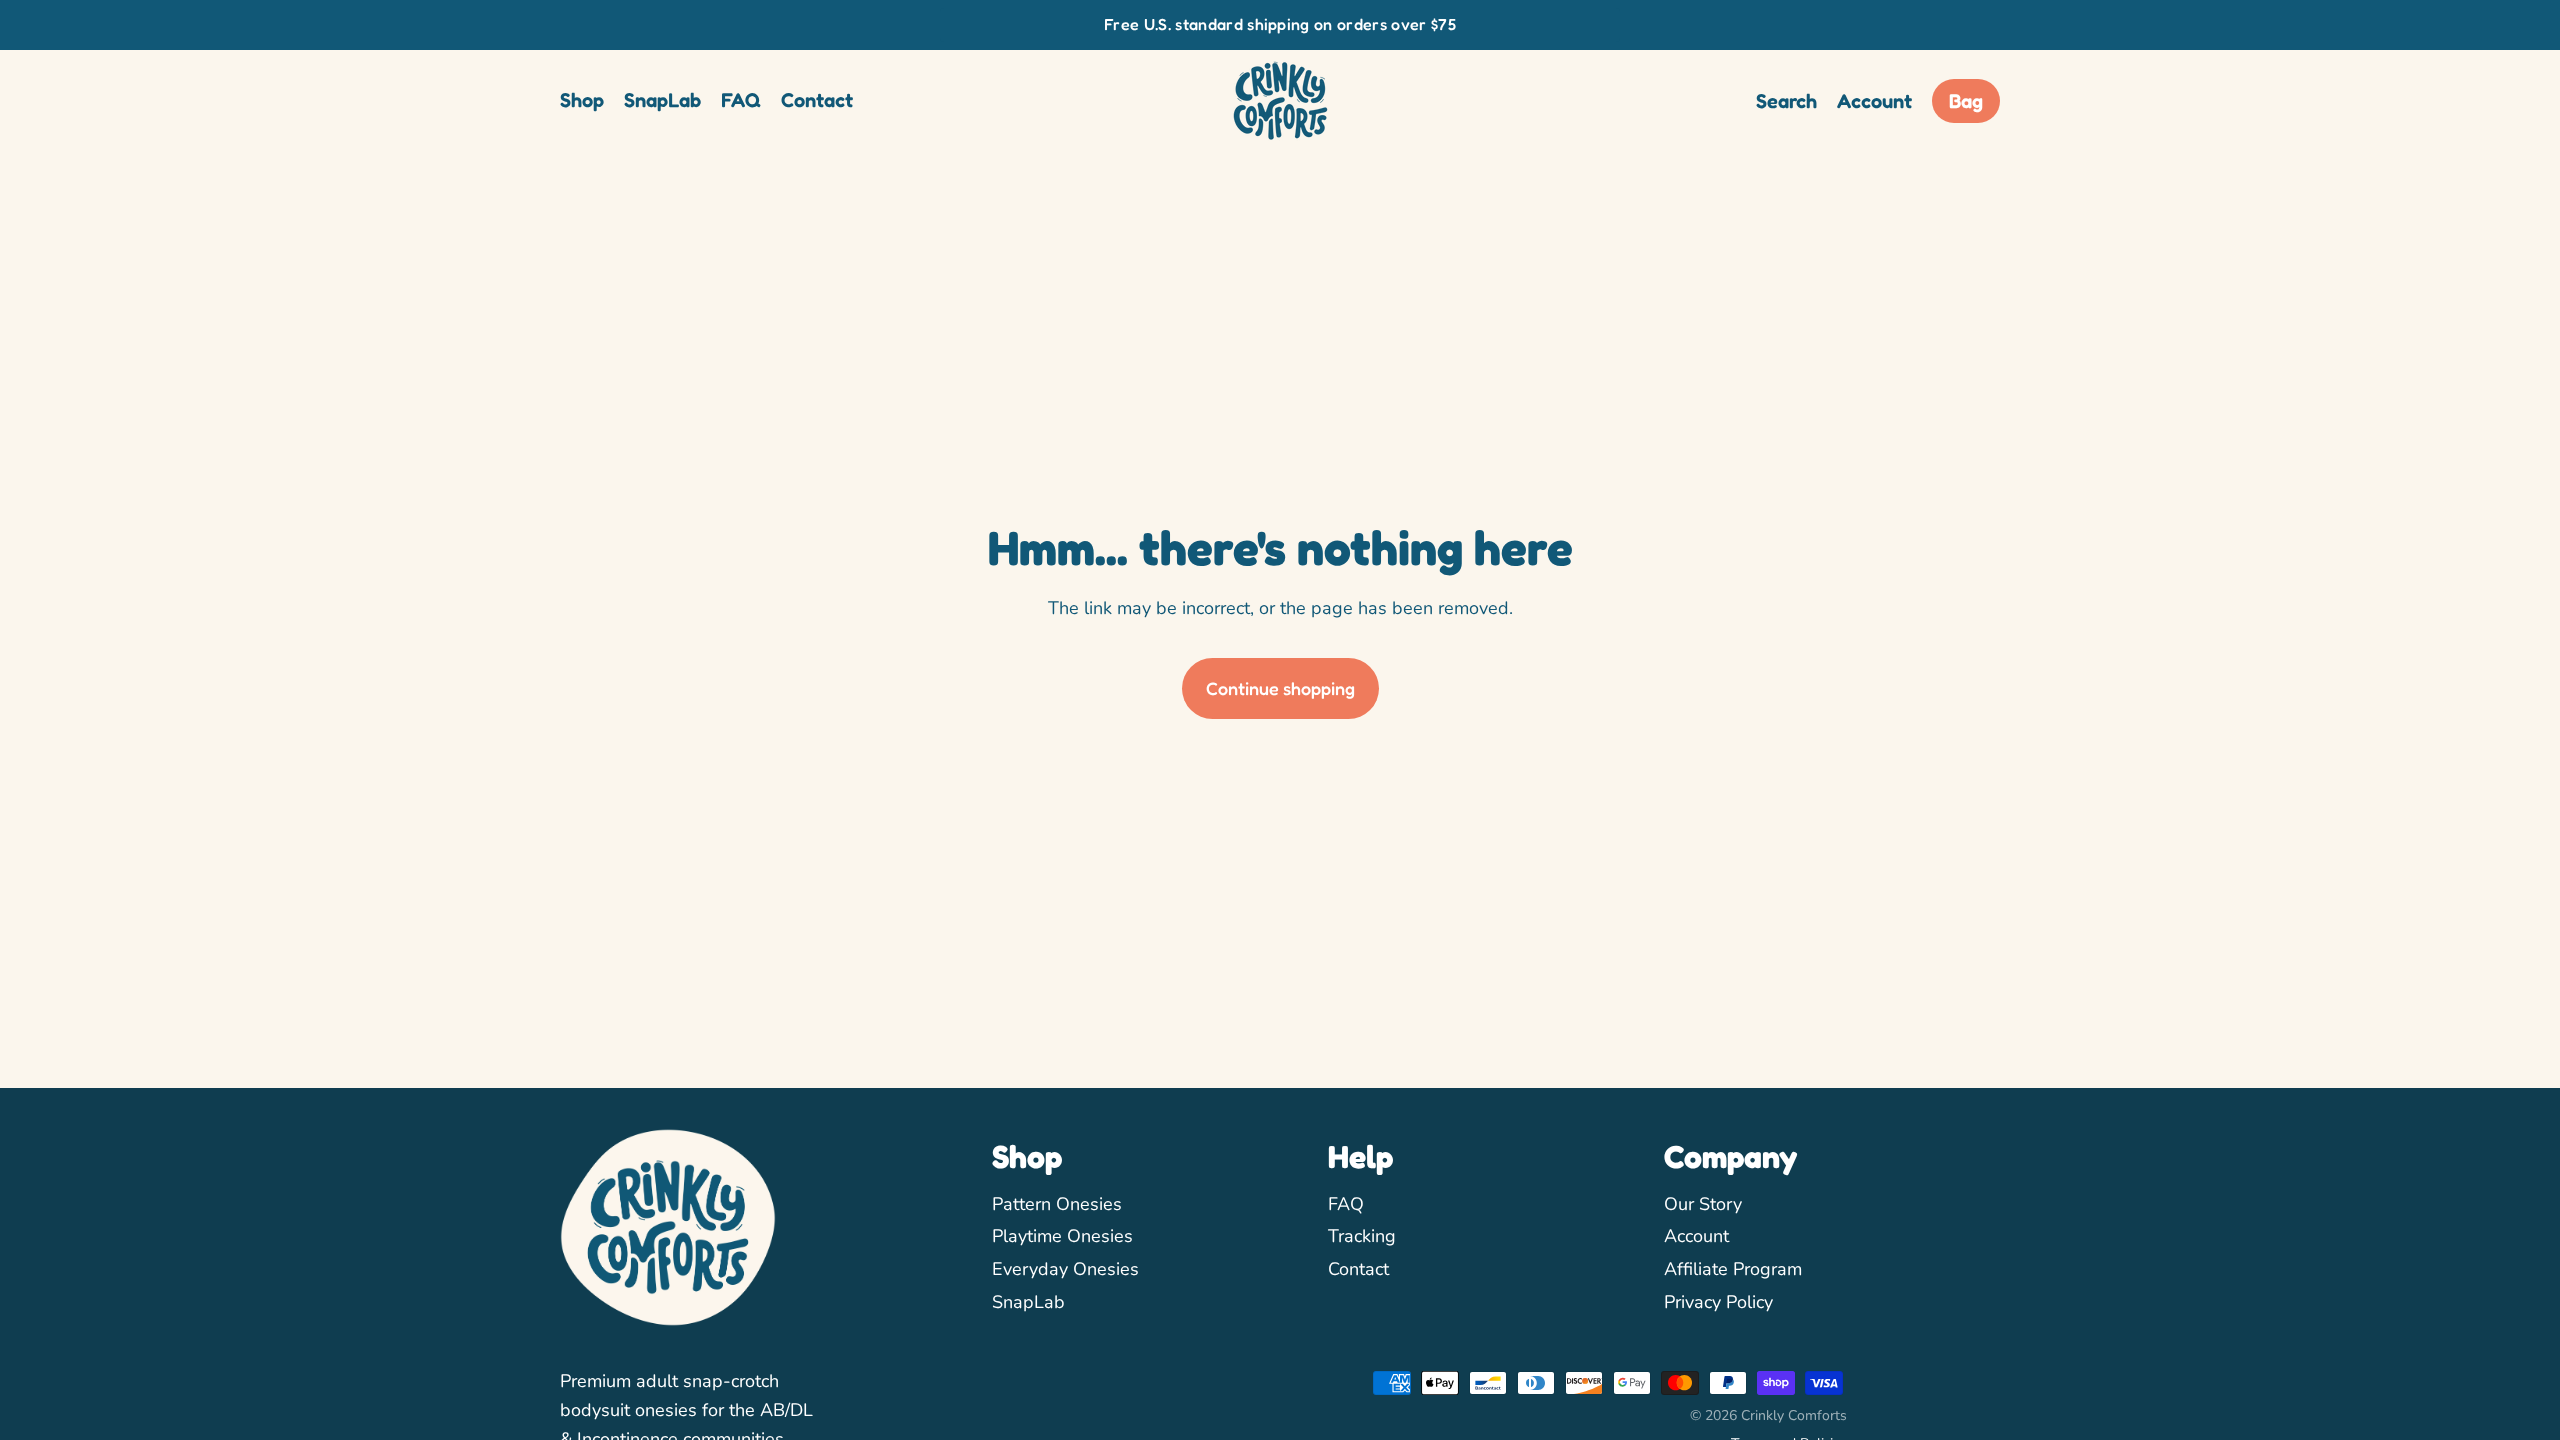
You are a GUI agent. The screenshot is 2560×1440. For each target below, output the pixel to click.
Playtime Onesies (1062, 1236)
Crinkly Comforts (1794, 1415)
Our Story (1703, 1204)
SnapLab (1028, 1302)
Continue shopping (1280, 688)
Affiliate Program (1733, 1269)
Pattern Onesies (1057, 1204)
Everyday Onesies (1065, 1269)
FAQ (1346, 1204)
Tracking (1362, 1236)
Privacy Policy (1718, 1302)
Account (1696, 1236)
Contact (1358, 1269)
